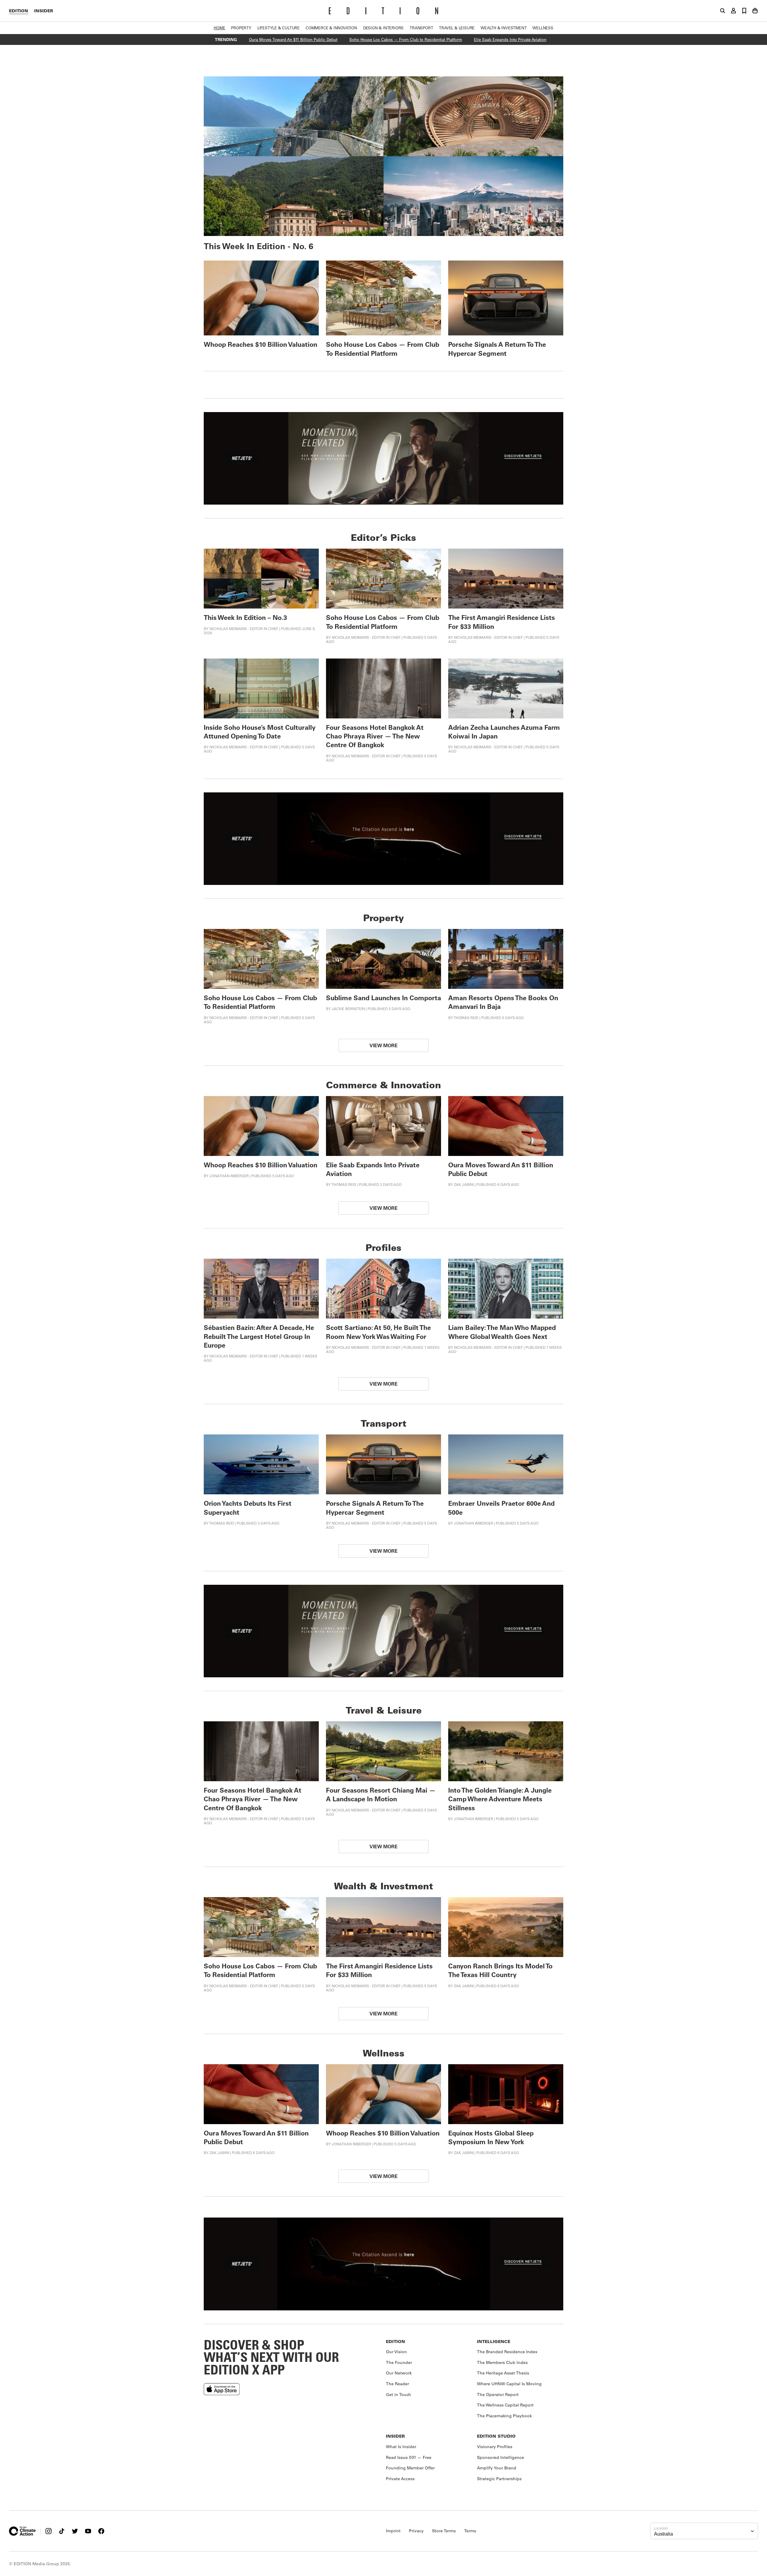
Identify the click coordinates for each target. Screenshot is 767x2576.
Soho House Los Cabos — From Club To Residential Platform (383, 349)
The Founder (399, 2362)
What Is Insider (401, 2447)
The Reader (397, 2384)
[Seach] (723, 11)
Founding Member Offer (410, 2468)
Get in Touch (398, 2395)
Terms (470, 2531)
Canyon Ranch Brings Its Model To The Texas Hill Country (500, 1970)
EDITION (19, 11)
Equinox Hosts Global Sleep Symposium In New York (491, 2137)
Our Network (399, 2373)
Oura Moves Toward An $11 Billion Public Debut (293, 39)
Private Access (400, 2479)
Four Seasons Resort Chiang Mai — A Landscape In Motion (381, 1794)
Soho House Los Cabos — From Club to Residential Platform (406, 39)
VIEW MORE (383, 1045)
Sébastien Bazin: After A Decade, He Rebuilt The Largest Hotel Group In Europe (259, 1336)
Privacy (416, 2531)
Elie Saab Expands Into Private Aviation (510, 39)
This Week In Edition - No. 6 (259, 246)
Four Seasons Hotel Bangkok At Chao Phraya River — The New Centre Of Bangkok (375, 736)
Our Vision (396, 2352)
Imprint (393, 2531)
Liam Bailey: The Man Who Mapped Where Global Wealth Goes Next (502, 1332)
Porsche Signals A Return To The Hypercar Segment (497, 349)
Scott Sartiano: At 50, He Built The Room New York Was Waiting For (378, 1332)
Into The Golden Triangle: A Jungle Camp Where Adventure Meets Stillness (500, 1799)
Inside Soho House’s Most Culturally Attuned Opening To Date (260, 732)
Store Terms (444, 2531)
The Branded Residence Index (507, 2352)
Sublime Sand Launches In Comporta (383, 998)
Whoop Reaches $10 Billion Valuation (261, 344)
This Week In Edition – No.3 (245, 617)
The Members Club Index (502, 2362)
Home (219, 28)
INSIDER (44, 11)
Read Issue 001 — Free (409, 2457)
